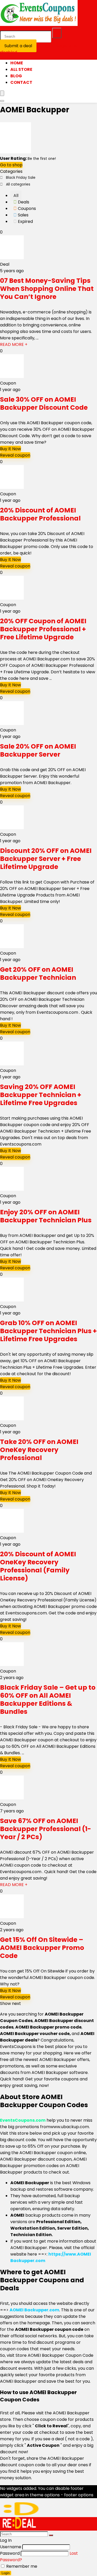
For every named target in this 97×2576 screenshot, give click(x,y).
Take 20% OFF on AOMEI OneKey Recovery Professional (39, 1450)
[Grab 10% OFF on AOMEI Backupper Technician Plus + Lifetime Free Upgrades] (12, 1300)
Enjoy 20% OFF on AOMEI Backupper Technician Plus (46, 1216)
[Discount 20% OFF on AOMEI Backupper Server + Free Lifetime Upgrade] (12, 828)
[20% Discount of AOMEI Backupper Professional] (12, 487)
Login (6, 2573)
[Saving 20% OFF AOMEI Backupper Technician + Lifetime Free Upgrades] (12, 1064)
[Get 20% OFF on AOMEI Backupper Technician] (12, 947)
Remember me (21, 2566)
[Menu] (2, 93)
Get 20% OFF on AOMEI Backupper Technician (38, 974)
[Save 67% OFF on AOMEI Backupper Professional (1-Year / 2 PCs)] (12, 1798)
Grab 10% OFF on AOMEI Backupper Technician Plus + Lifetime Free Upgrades (48, 1331)
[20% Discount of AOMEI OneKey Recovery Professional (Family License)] (12, 1531)
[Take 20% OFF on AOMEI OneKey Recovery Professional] (12, 1419)
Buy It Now (10, 449)
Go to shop (11, 165)
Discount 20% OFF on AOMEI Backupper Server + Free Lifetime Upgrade (46, 859)
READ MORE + (14, 344)
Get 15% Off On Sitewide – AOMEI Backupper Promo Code (42, 1948)
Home (17, 63)
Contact (21, 82)
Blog (16, 76)
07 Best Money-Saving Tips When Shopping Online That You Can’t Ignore (47, 289)
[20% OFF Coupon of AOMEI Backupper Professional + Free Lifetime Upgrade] (12, 598)
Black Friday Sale (21, 177)
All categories (18, 184)
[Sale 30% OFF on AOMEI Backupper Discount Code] (12, 377)
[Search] (57, 33)
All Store (21, 69)
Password (10, 2553)
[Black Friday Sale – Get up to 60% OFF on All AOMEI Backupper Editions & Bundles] (12, 1665)
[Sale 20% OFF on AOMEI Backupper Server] (12, 724)
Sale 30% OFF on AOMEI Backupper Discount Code (44, 403)
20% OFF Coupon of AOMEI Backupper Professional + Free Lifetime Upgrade (43, 629)
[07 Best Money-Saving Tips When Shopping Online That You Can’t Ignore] (12, 258)
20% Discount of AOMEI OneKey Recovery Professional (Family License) (38, 1566)
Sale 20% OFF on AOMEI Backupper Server (38, 750)
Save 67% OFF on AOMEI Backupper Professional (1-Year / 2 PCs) (46, 1829)
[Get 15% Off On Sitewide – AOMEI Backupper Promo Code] (12, 1917)
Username (11, 2547)
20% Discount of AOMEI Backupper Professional (40, 514)
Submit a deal (18, 46)
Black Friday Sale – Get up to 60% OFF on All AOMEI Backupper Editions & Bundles (48, 1700)
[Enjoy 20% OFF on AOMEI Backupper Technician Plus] (12, 1189)
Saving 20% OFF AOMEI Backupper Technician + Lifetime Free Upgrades (41, 1095)
